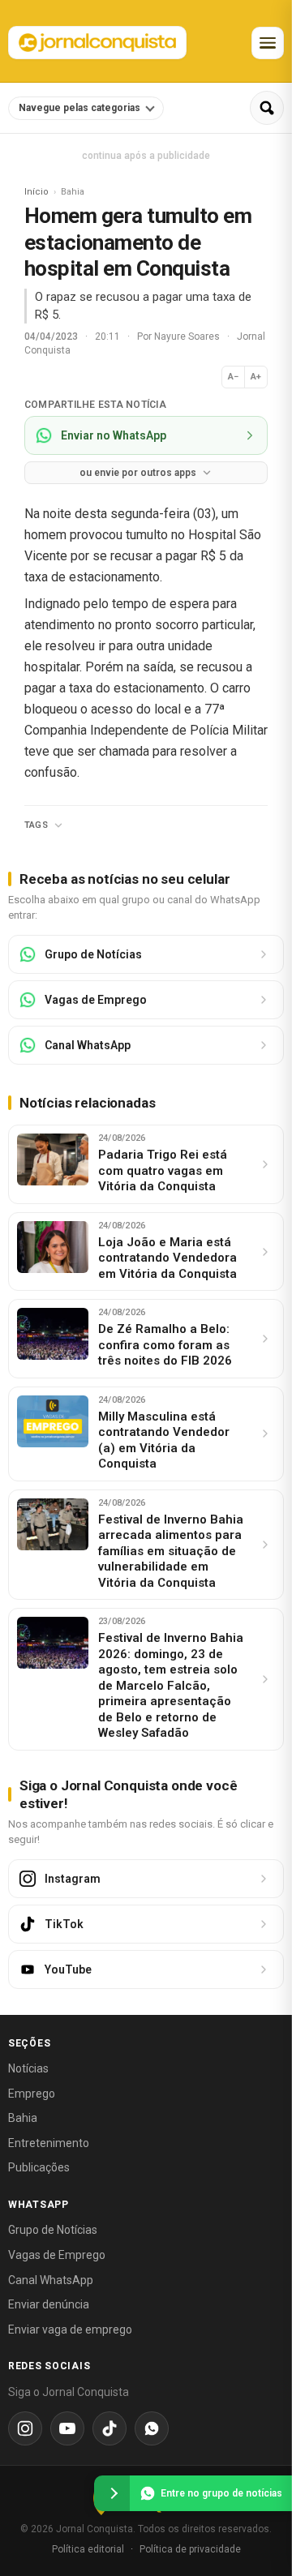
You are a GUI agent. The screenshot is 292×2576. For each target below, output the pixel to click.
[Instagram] (25, 2428)
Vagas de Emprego (57, 2255)
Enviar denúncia (49, 2304)
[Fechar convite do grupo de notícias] (112, 2493)
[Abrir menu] (268, 43)
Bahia (23, 2118)
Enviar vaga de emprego (70, 2330)
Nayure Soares (188, 336)
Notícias (28, 2068)
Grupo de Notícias (53, 2230)
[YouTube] (67, 2428)
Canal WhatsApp (51, 2280)
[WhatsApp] (152, 2428)
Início (36, 192)
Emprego (32, 2094)
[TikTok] (109, 2428)
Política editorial (88, 2549)
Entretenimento (49, 2143)
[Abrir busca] (267, 108)
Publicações (39, 2167)
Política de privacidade (190, 2549)
